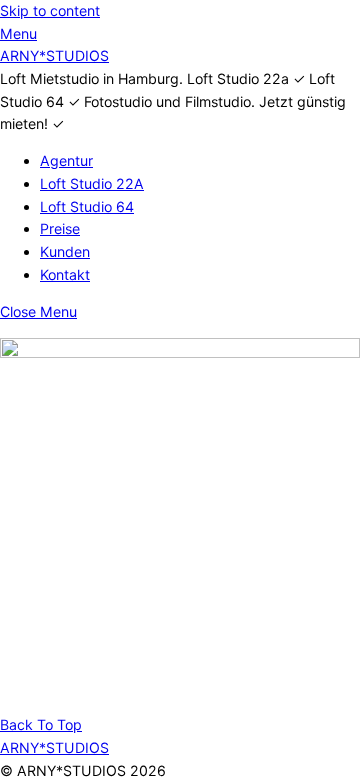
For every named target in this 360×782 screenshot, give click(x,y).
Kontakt (65, 274)
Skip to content (50, 10)
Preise (60, 228)
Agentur (66, 160)
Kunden (65, 251)
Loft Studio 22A (92, 183)
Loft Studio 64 (87, 206)
